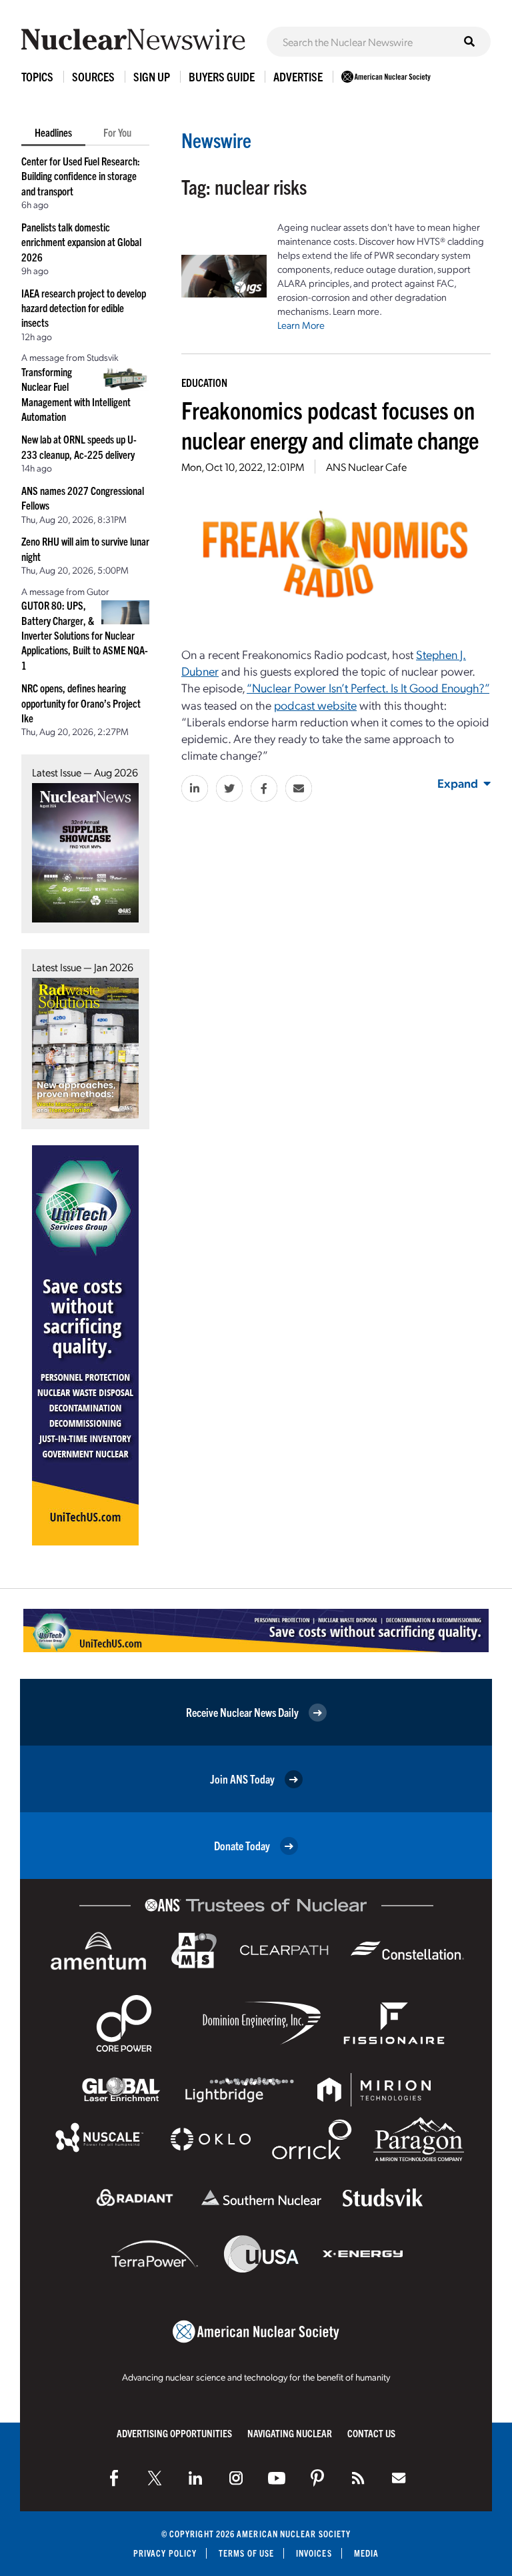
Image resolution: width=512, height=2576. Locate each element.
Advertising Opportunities (174, 2433)
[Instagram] (236, 2478)
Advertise (298, 76)
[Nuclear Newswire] (358, 2478)
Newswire (216, 140)
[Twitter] (155, 2478)
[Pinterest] (317, 2478)
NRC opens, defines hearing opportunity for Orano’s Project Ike (81, 703)
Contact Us (371, 2433)
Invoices (314, 2553)
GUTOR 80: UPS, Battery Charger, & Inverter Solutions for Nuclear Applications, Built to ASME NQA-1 (85, 635)
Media (366, 2553)
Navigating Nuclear (290, 2433)
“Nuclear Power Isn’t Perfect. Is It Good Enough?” (368, 687)
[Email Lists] (399, 2478)
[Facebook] (114, 2478)
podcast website (315, 705)
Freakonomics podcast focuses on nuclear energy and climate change (330, 424)
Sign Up (152, 76)
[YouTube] (277, 2478)
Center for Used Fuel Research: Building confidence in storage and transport (81, 176)
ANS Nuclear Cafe (366, 467)
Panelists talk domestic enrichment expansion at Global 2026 (81, 242)
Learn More (301, 325)
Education (204, 382)
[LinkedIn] (195, 2478)
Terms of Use (246, 2553)
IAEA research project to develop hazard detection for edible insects (84, 308)
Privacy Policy (165, 2553)
